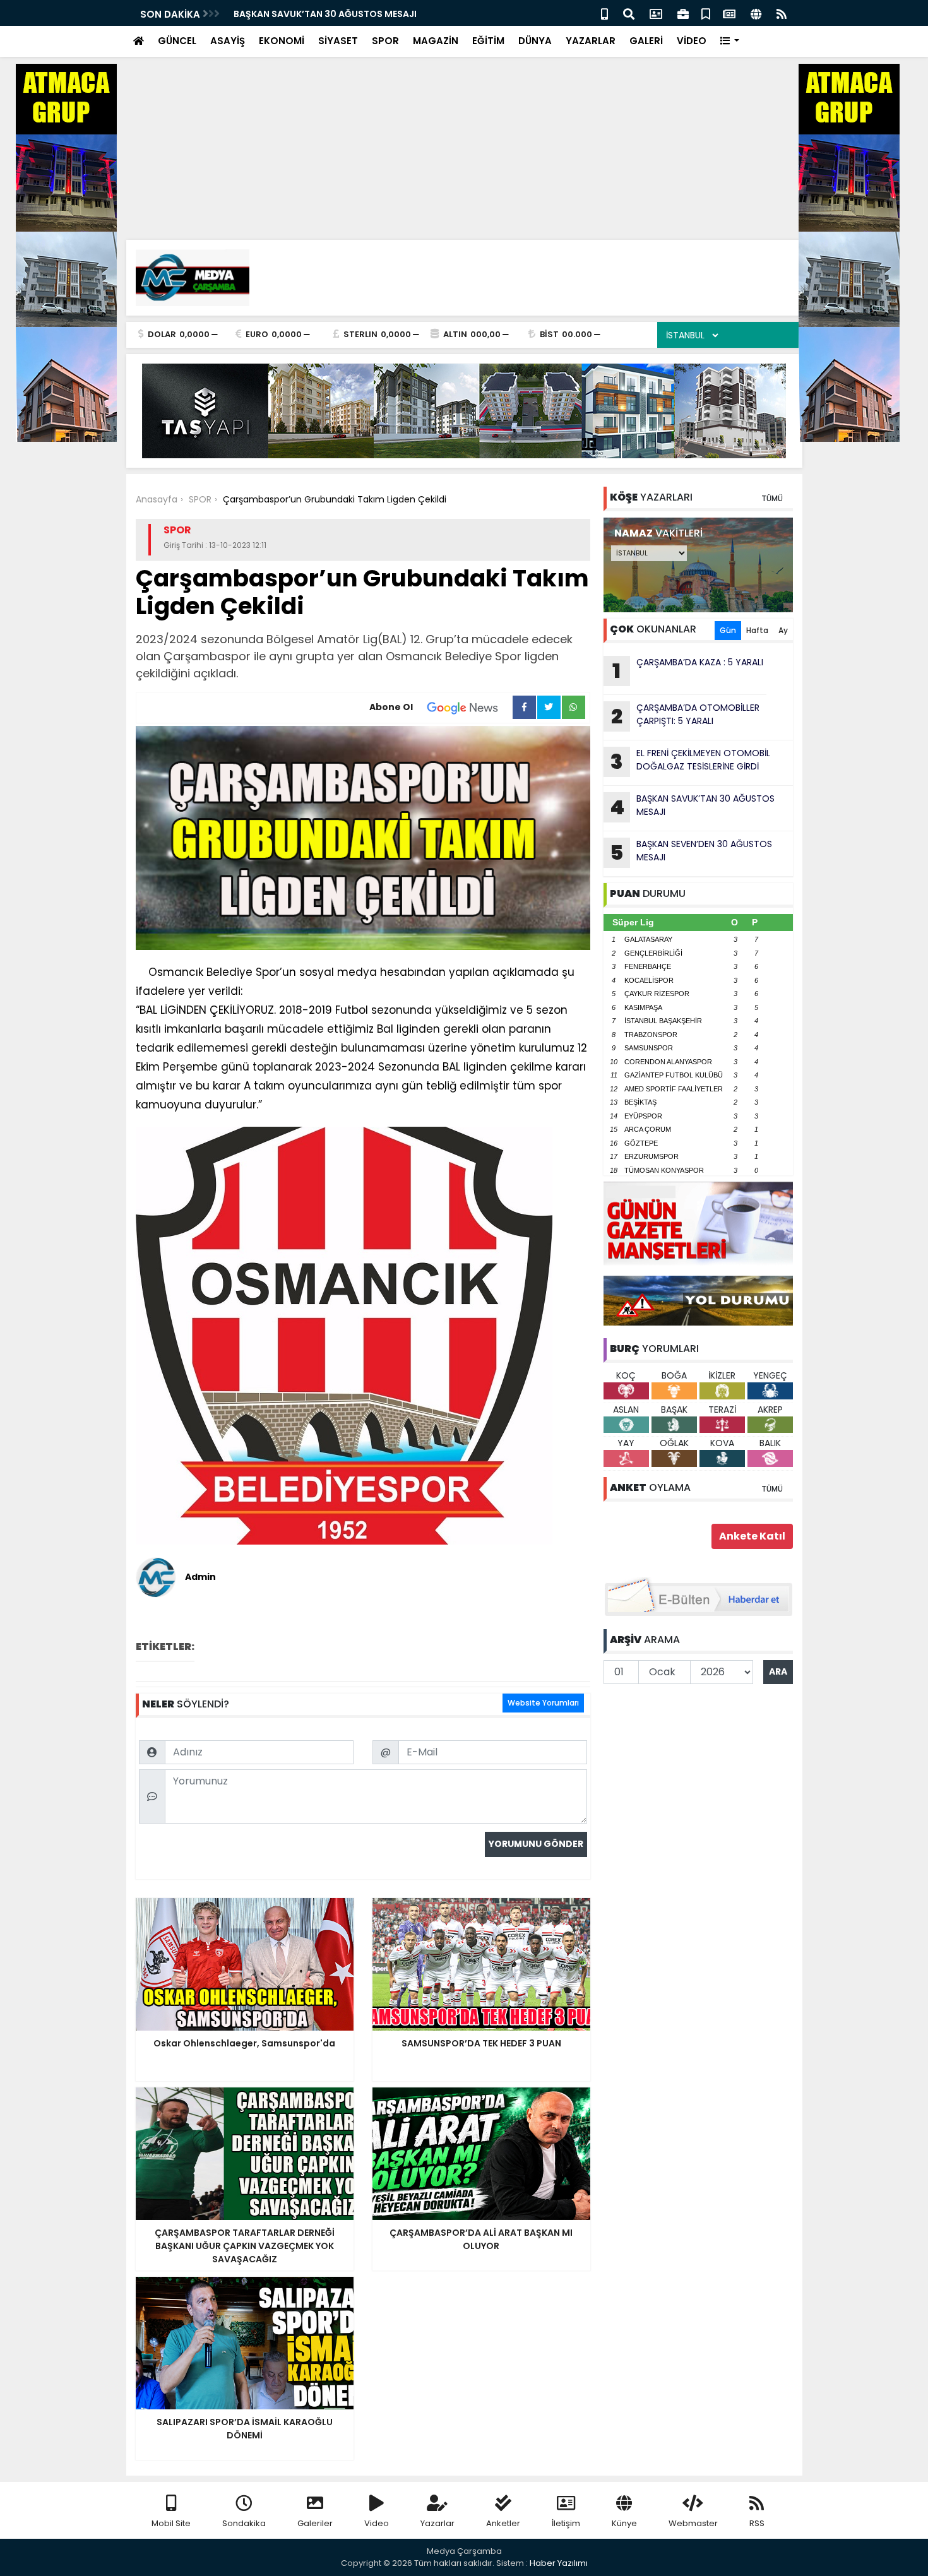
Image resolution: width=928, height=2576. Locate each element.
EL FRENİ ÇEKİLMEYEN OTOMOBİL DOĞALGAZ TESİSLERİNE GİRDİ (690, 761)
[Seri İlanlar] (706, 13)
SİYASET (338, 41)
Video (377, 2523)
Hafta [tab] (757, 630)
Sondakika (244, 2523)
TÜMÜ (772, 498)
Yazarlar (437, 2523)
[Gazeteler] (729, 13)
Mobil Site (171, 2523)
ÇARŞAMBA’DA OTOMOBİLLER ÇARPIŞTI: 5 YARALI (685, 716)
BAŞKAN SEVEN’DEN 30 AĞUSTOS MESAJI (691, 852)
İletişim (566, 2523)
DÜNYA (535, 41)
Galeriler (315, 2523)
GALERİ (646, 41)
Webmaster (693, 2523)
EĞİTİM (488, 41)
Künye (624, 2523)
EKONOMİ (282, 41)
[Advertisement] (379, 88)
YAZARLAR (591, 41)
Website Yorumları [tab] (543, 1703)
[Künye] (756, 13)
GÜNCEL (177, 41)
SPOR (385, 41)
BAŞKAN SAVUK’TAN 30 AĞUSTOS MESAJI (325, 14)
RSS (757, 2523)
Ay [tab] (783, 630)
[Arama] (629, 13)
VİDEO (692, 41)
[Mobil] (604, 13)
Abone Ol (391, 707)
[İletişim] (656, 13)
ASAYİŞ (228, 41)
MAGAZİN (436, 41)
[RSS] (782, 13)
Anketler (503, 2523)
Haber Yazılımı (559, 2563)
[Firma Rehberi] (683, 13)
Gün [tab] (728, 630)
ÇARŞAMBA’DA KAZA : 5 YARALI (688, 670)
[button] (730, 41)
